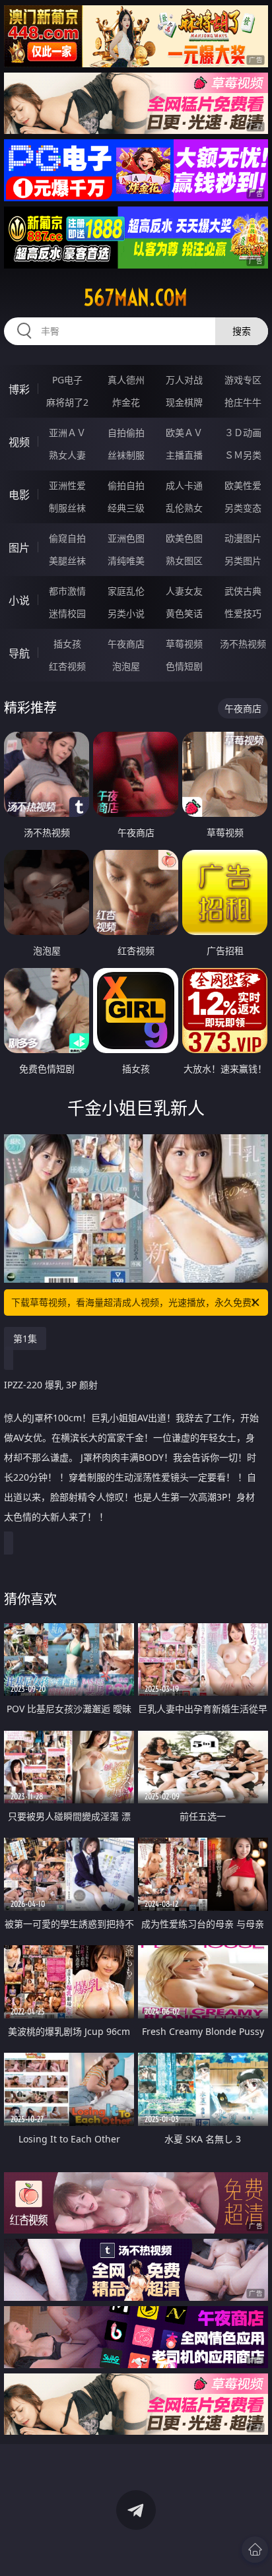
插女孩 (67, 644)
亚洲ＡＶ (67, 433)
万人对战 (184, 380)
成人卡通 (184, 485)
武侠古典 (243, 591)
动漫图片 (243, 538)
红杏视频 (67, 666)
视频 (19, 442)
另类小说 (126, 613)
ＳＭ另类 (243, 455)
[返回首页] (255, 2550)
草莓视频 (184, 644)
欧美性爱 (243, 485)
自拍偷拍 (126, 433)
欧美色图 (184, 538)
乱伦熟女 (184, 508)
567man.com (136, 298)
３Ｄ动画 (243, 433)
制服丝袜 (67, 508)
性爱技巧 (243, 613)
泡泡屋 (126, 666)
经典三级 (126, 508)
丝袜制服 (126, 455)
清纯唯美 (126, 561)
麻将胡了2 (67, 402)
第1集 (25, 1338)
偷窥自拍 (67, 538)
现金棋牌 (184, 402)
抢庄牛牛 (243, 402)
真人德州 (126, 380)
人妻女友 (184, 591)
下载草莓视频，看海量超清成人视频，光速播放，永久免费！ (136, 1302)
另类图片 (243, 561)
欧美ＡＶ (184, 433)
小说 (19, 600)
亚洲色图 (126, 538)
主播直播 (184, 455)
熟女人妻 (67, 455)
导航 (19, 653)
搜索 (242, 331)
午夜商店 (126, 644)
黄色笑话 (184, 613)
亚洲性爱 (67, 485)
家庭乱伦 (126, 591)
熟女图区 (184, 561)
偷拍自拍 (126, 485)
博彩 (19, 389)
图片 (19, 548)
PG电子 (67, 380)
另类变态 (243, 508)
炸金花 (126, 402)
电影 (19, 495)
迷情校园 (67, 613)
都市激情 (67, 591)
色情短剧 (184, 666)
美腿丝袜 (67, 561)
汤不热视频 (243, 644)
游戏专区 (243, 380)
